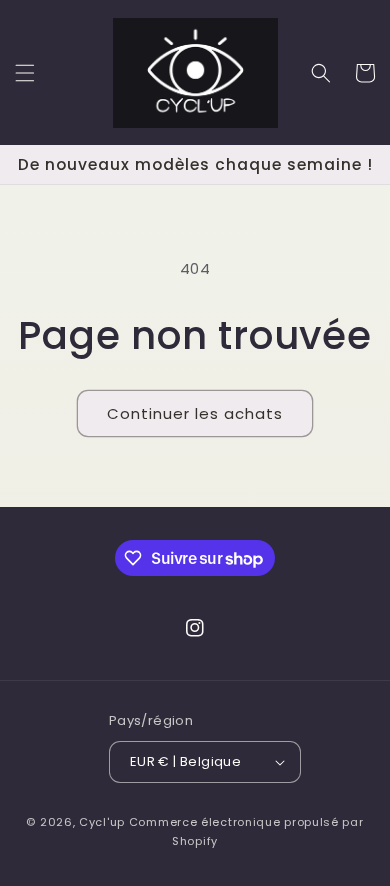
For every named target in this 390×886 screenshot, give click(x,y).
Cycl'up (102, 822)
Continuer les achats (195, 413)
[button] (25, 73)
